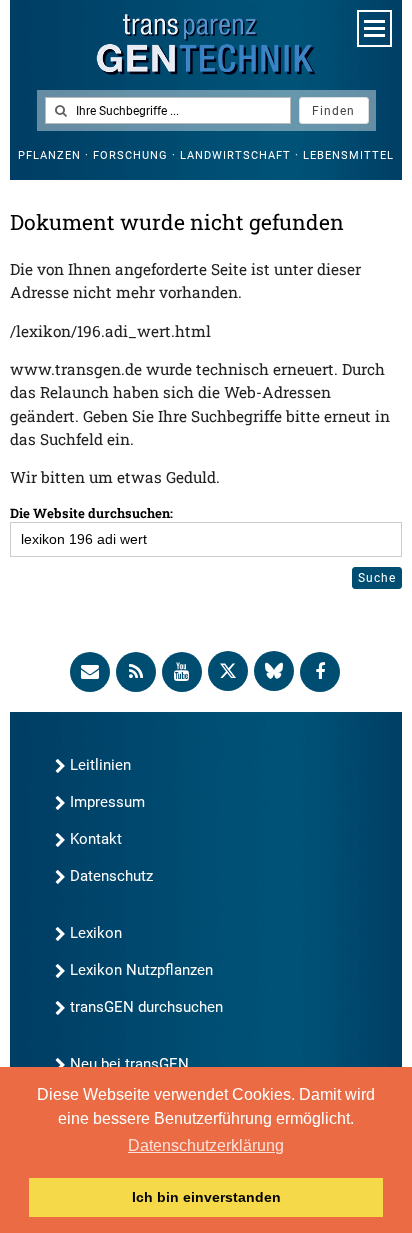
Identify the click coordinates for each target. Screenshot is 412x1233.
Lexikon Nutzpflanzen (141, 970)
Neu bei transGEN (129, 1064)
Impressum (107, 802)
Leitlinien (100, 765)
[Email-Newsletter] (90, 672)
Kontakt (96, 839)
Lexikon (96, 933)
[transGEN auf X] (228, 671)
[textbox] (168, 110)
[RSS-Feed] (136, 672)
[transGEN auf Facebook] (320, 672)
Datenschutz (111, 876)
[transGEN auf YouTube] (182, 672)
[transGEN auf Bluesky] (274, 671)
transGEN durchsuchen (146, 1007)
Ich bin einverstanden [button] (206, 1197)
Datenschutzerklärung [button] (206, 1145)
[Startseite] (206, 44)
